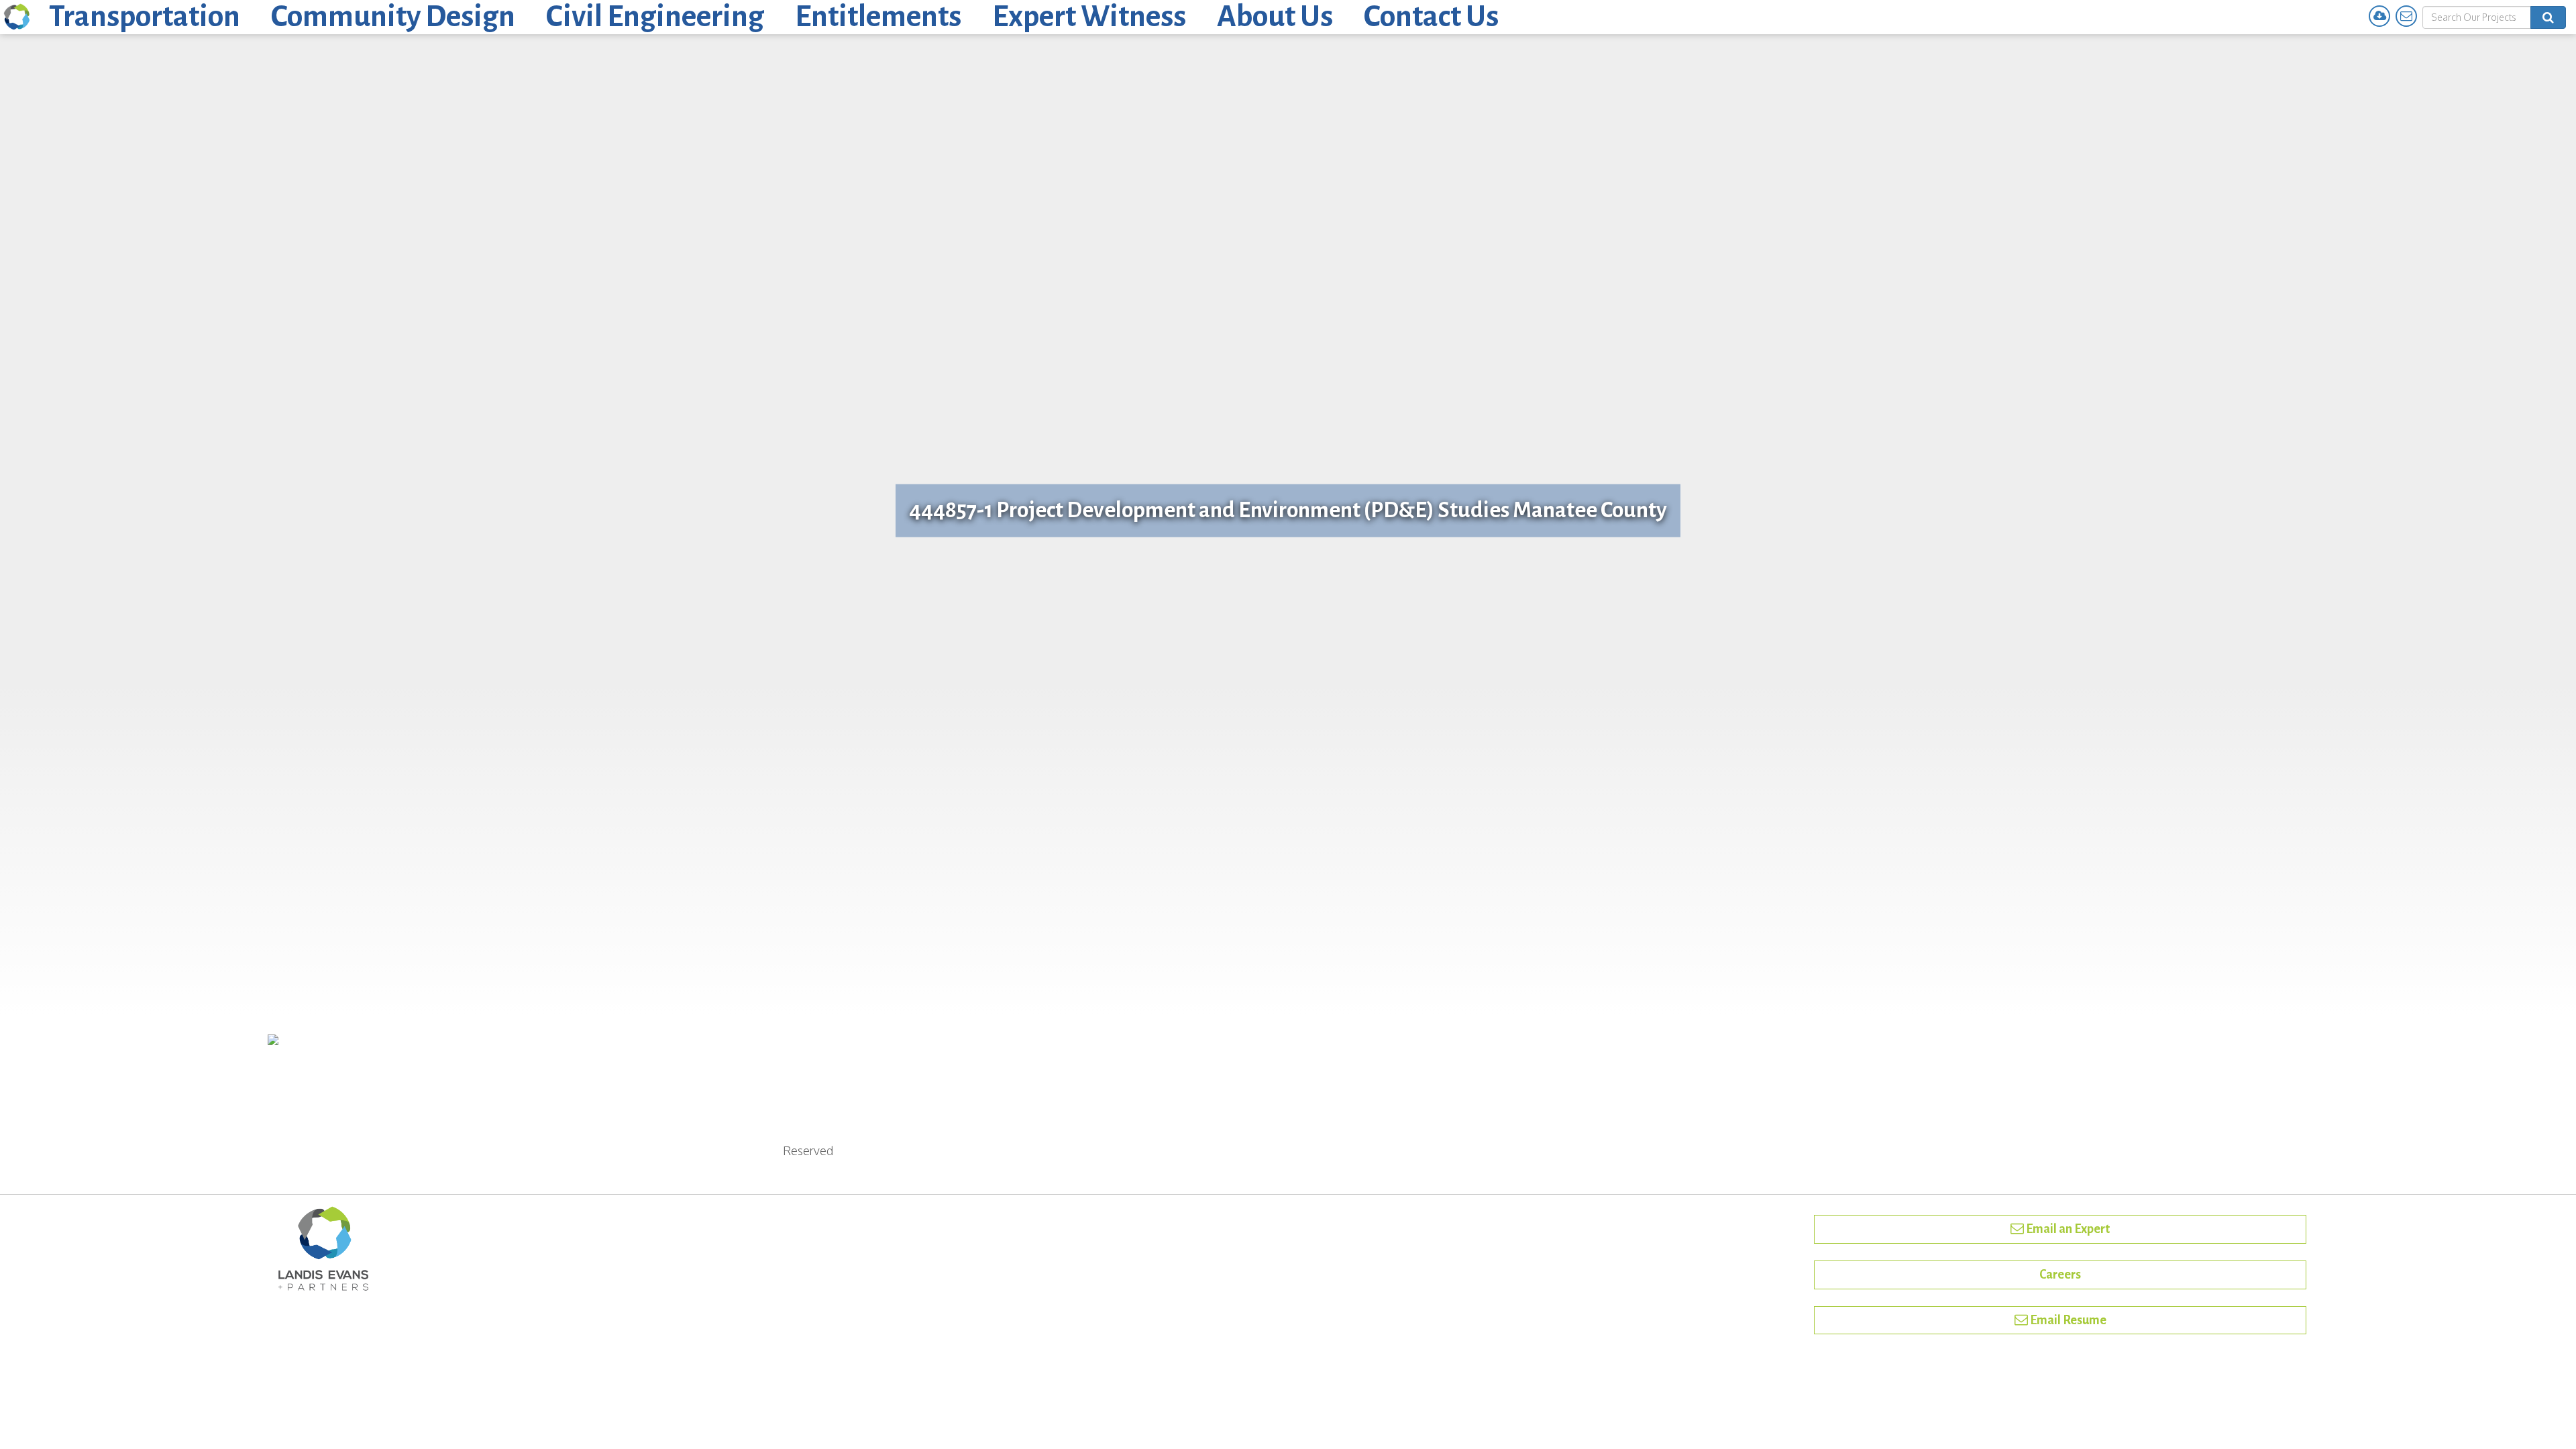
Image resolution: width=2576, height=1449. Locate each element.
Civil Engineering (655, 17)
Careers (2060, 1275)
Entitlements (878, 17)
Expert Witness (1089, 17)
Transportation (145, 17)
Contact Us (1431, 17)
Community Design (393, 17)
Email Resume (2067, 1320)
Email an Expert (2067, 1229)
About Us (1275, 17)
